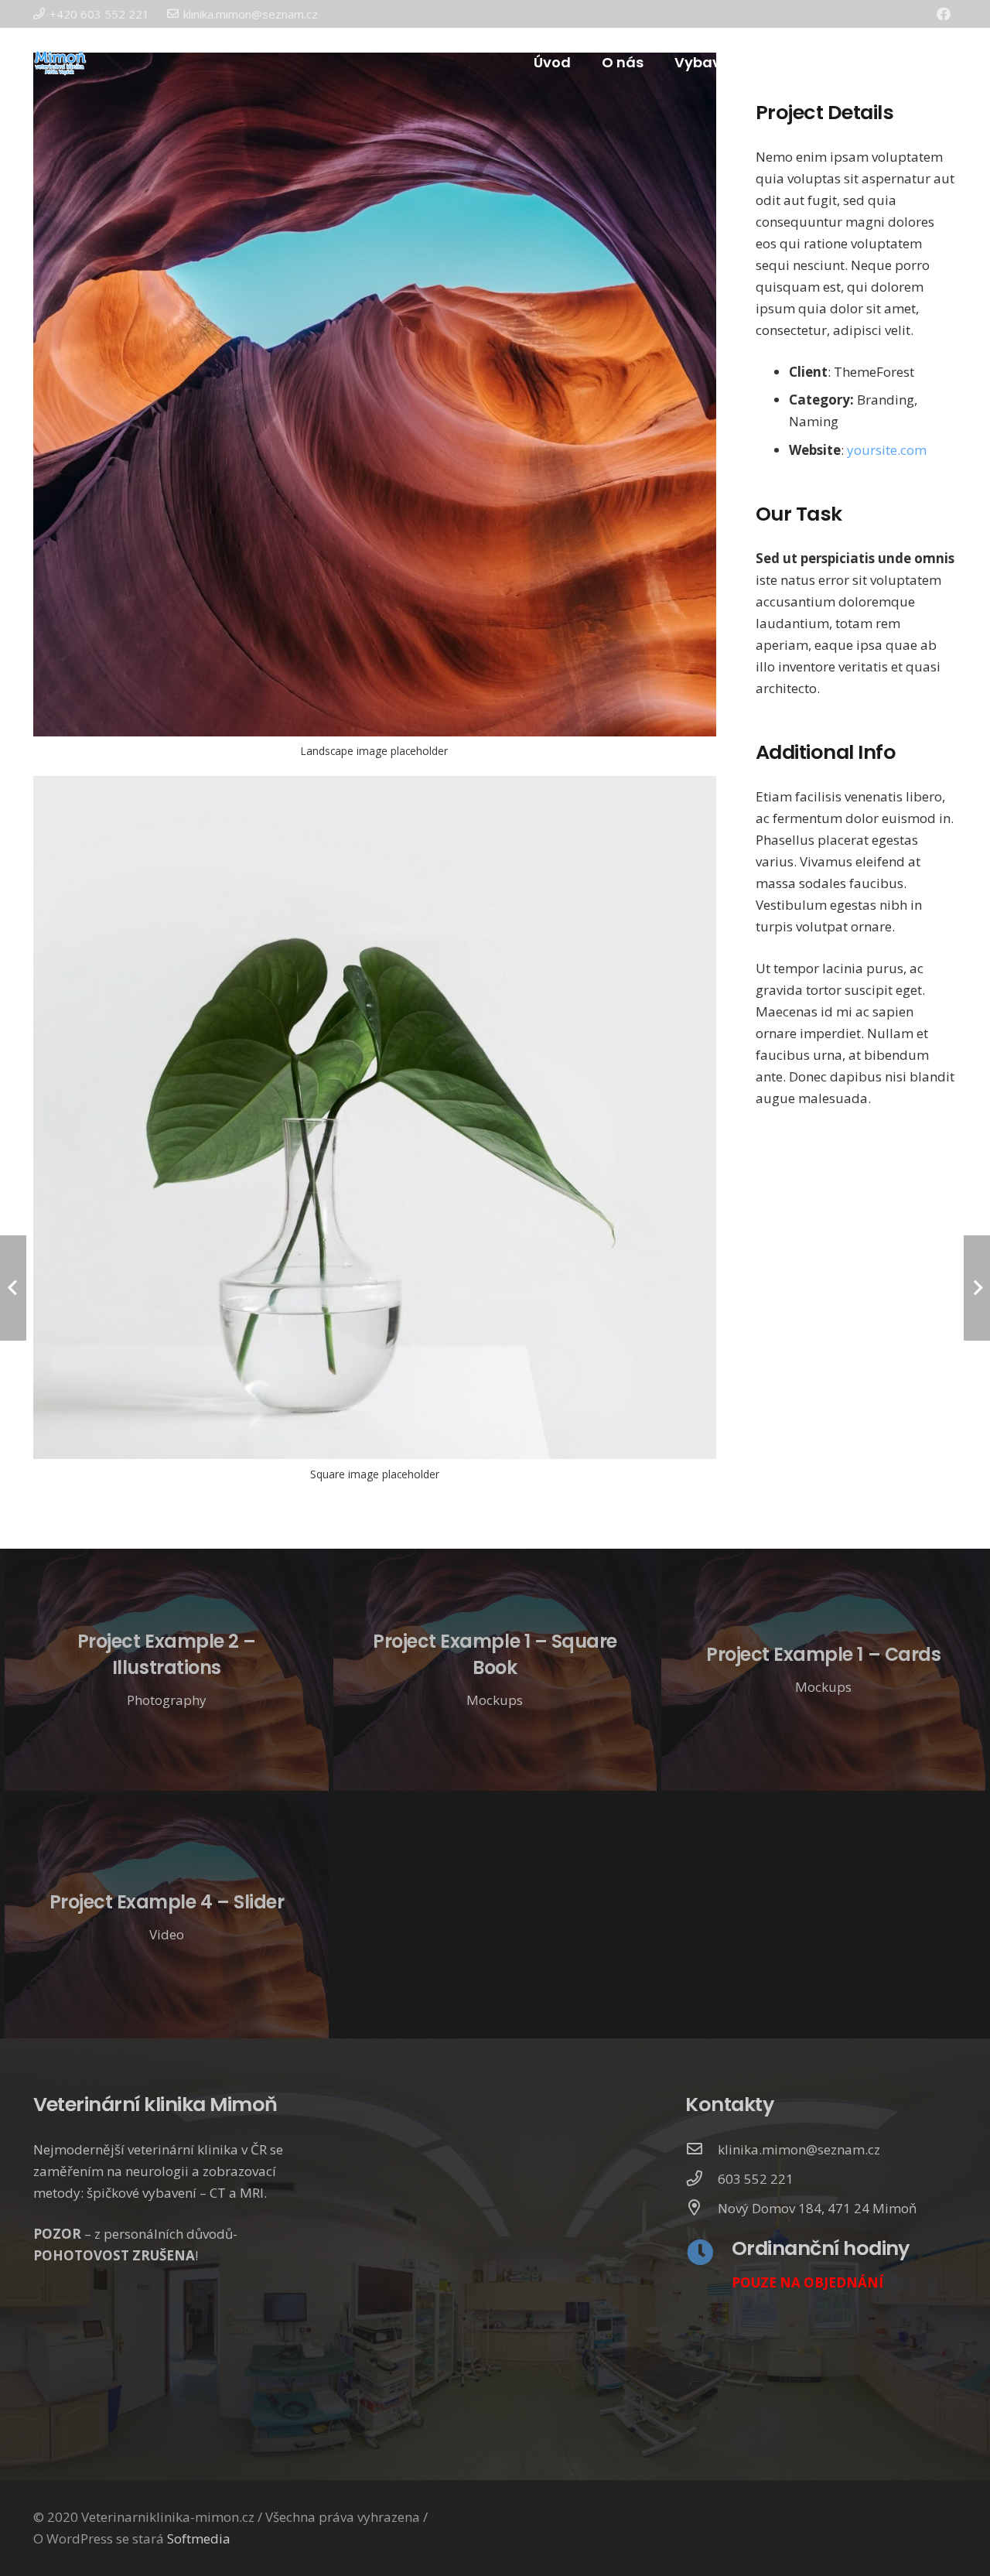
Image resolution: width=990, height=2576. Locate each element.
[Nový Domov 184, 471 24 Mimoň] (702, 2209)
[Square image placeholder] (375, 1136)
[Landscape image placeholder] (375, 413)
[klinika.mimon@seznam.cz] (702, 2150)
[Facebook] (944, 14)
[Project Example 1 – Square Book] (495, 1670)
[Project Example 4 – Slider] (167, 1917)
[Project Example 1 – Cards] (823, 1670)
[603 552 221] (702, 2179)
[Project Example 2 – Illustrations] (167, 1670)
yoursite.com (887, 450)
